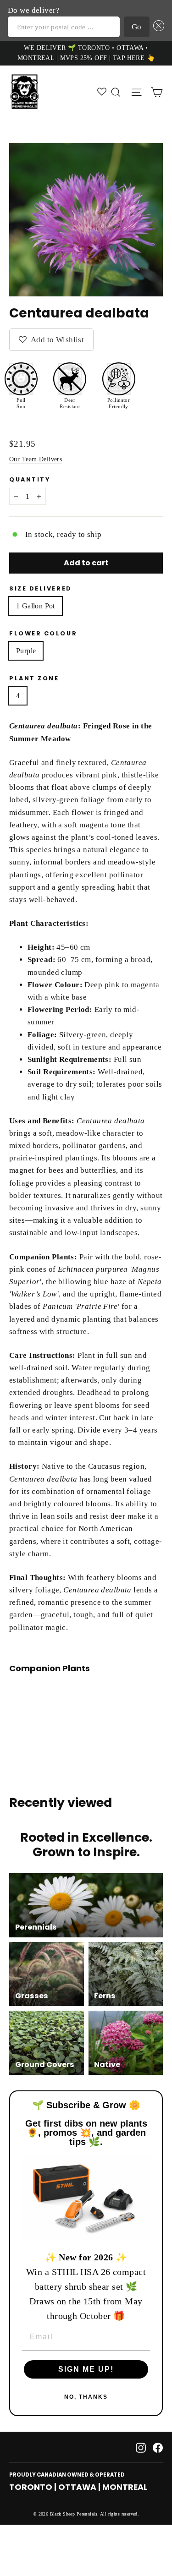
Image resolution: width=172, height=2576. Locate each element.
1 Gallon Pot (36, 606)
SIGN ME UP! (86, 2369)
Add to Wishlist (56, 340)
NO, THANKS (86, 2397)
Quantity (30, 479)
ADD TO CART (82, 1707)
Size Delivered (41, 588)
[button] (157, 27)
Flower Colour (43, 633)
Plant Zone (34, 678)
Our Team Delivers (36, 459)
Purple (26, 651)
